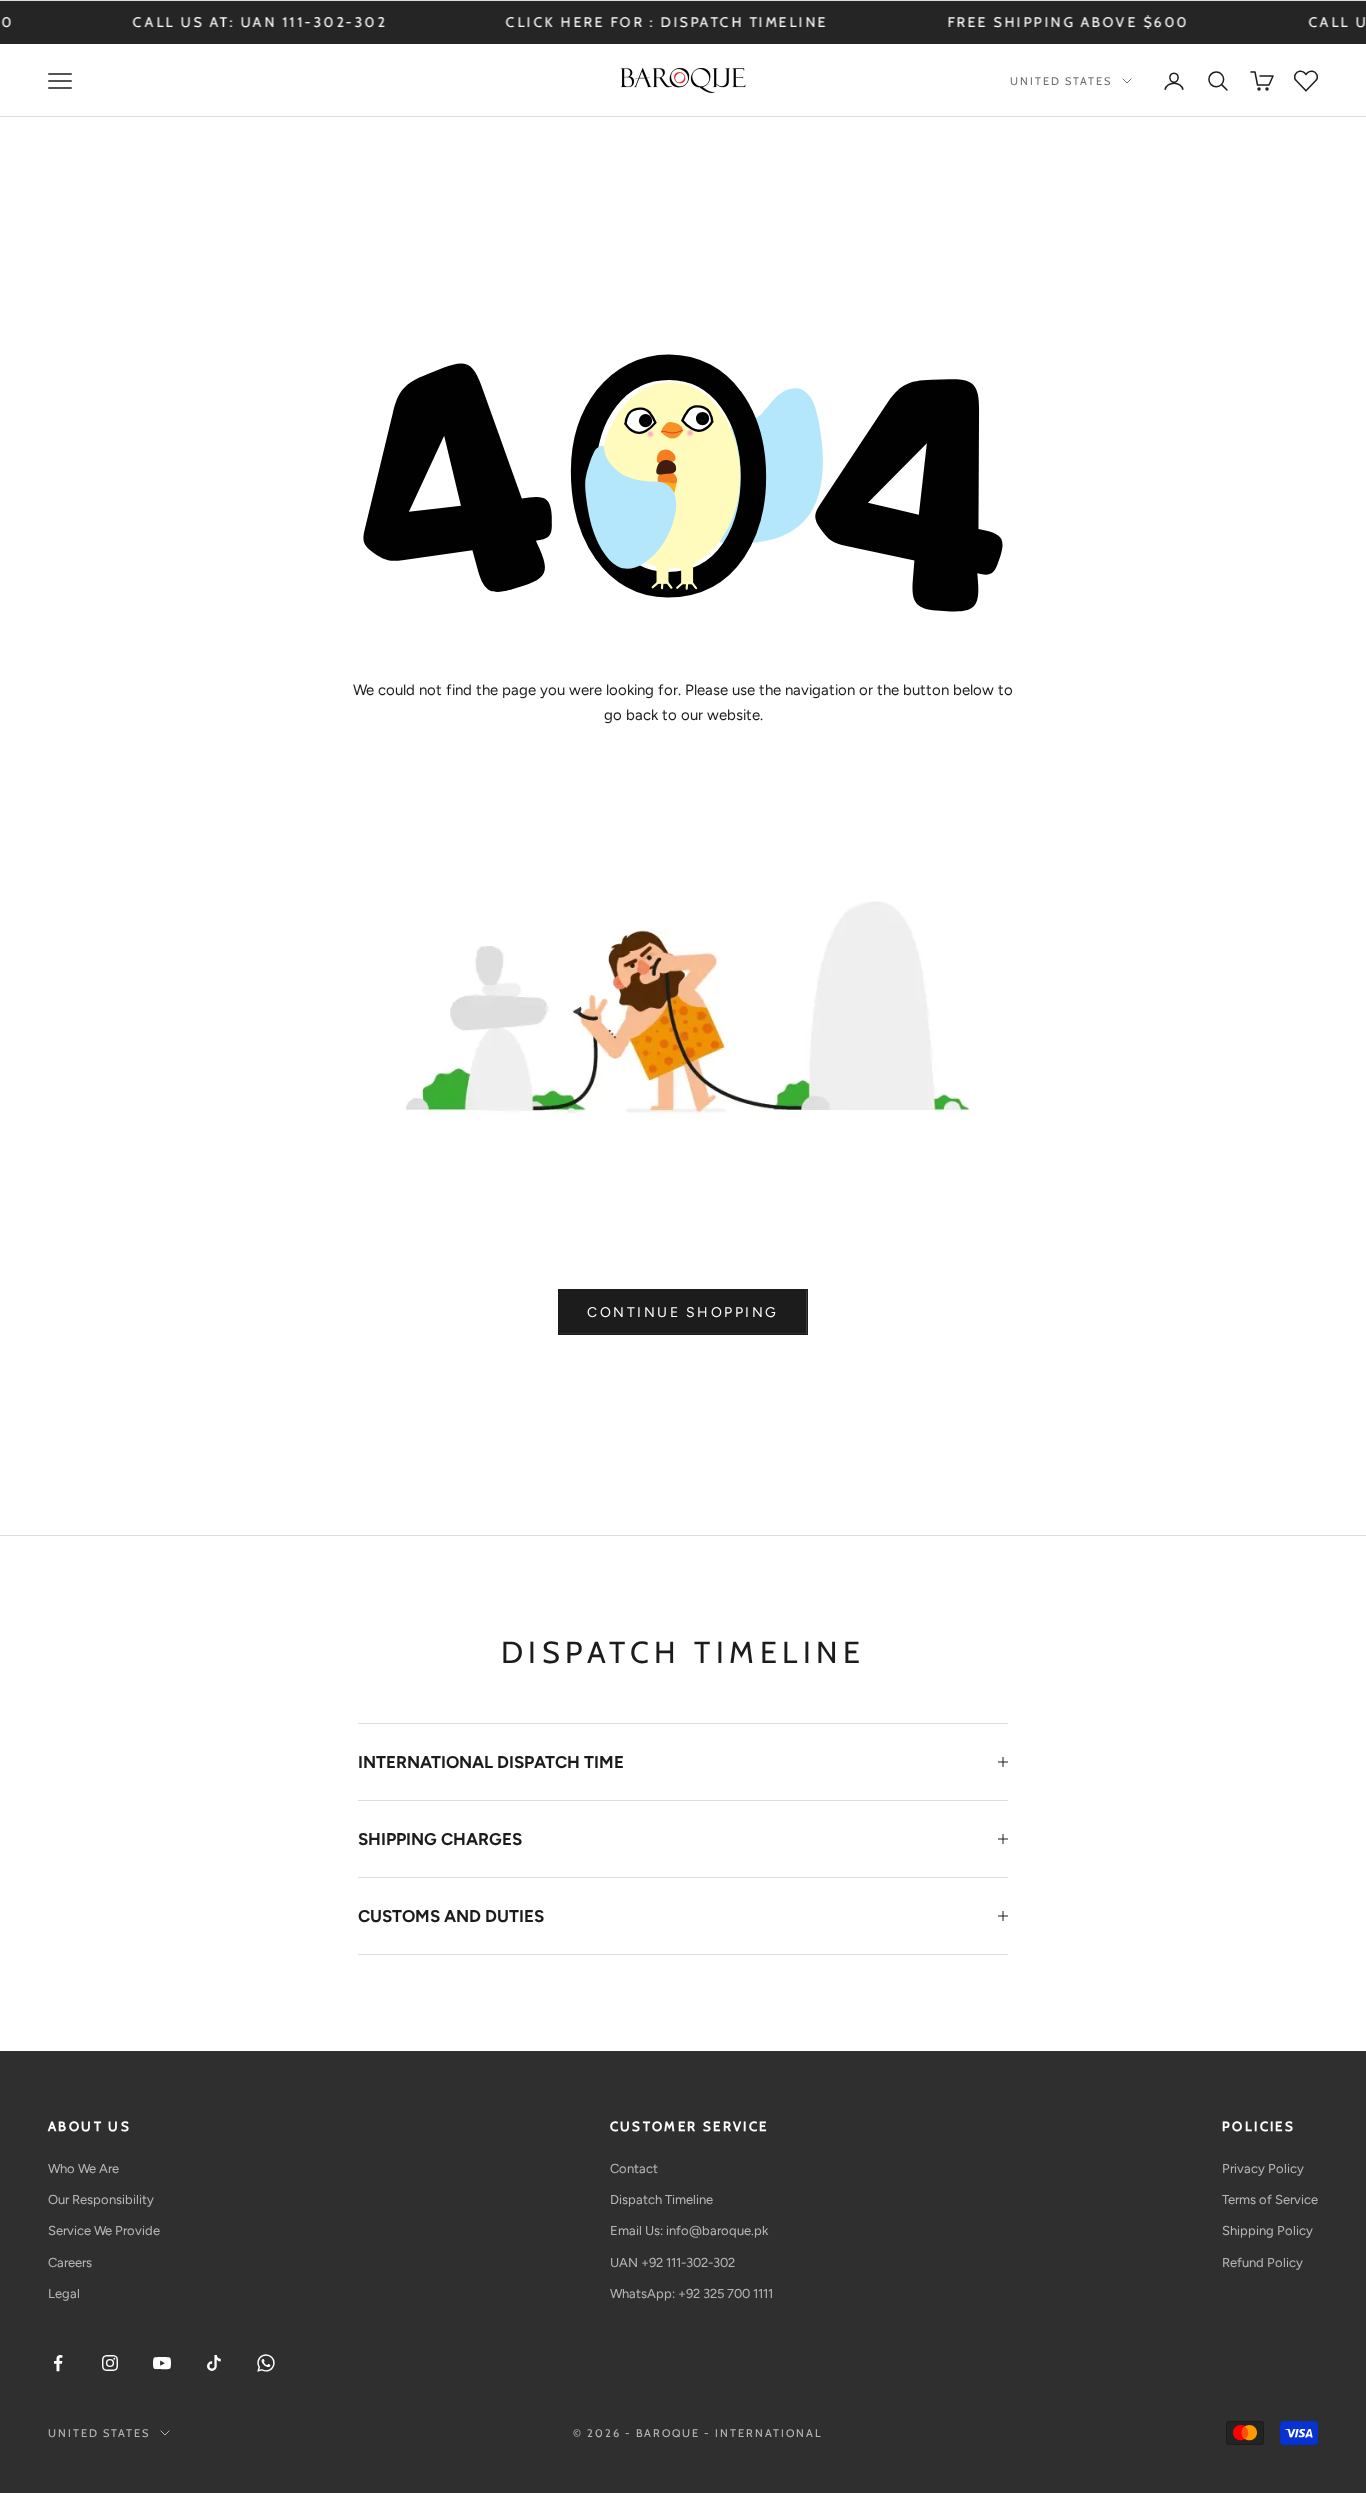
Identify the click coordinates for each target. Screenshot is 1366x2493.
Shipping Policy (1267, 2230)
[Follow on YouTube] (162, 2363)
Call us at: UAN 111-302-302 (176, 22)
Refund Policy (1262, 2262)
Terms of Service (1270, 2199)
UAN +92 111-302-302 (672, 2262)
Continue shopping (683, 1312)
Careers (70, 2262)
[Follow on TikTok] (214, 2363)
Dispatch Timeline (661, 2199)
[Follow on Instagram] (110, 2363)
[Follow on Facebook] (58, 2363)
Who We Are (83, 2168)
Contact (634, 2168)
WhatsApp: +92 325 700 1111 (691, 2293)
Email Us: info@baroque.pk (689, 2230)
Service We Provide (104, 2230)
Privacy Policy (1263, 2168)
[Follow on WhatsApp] (266, 2363)
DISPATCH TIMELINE (661, 22)
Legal (64, 2293)
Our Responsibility (101, 2199)
